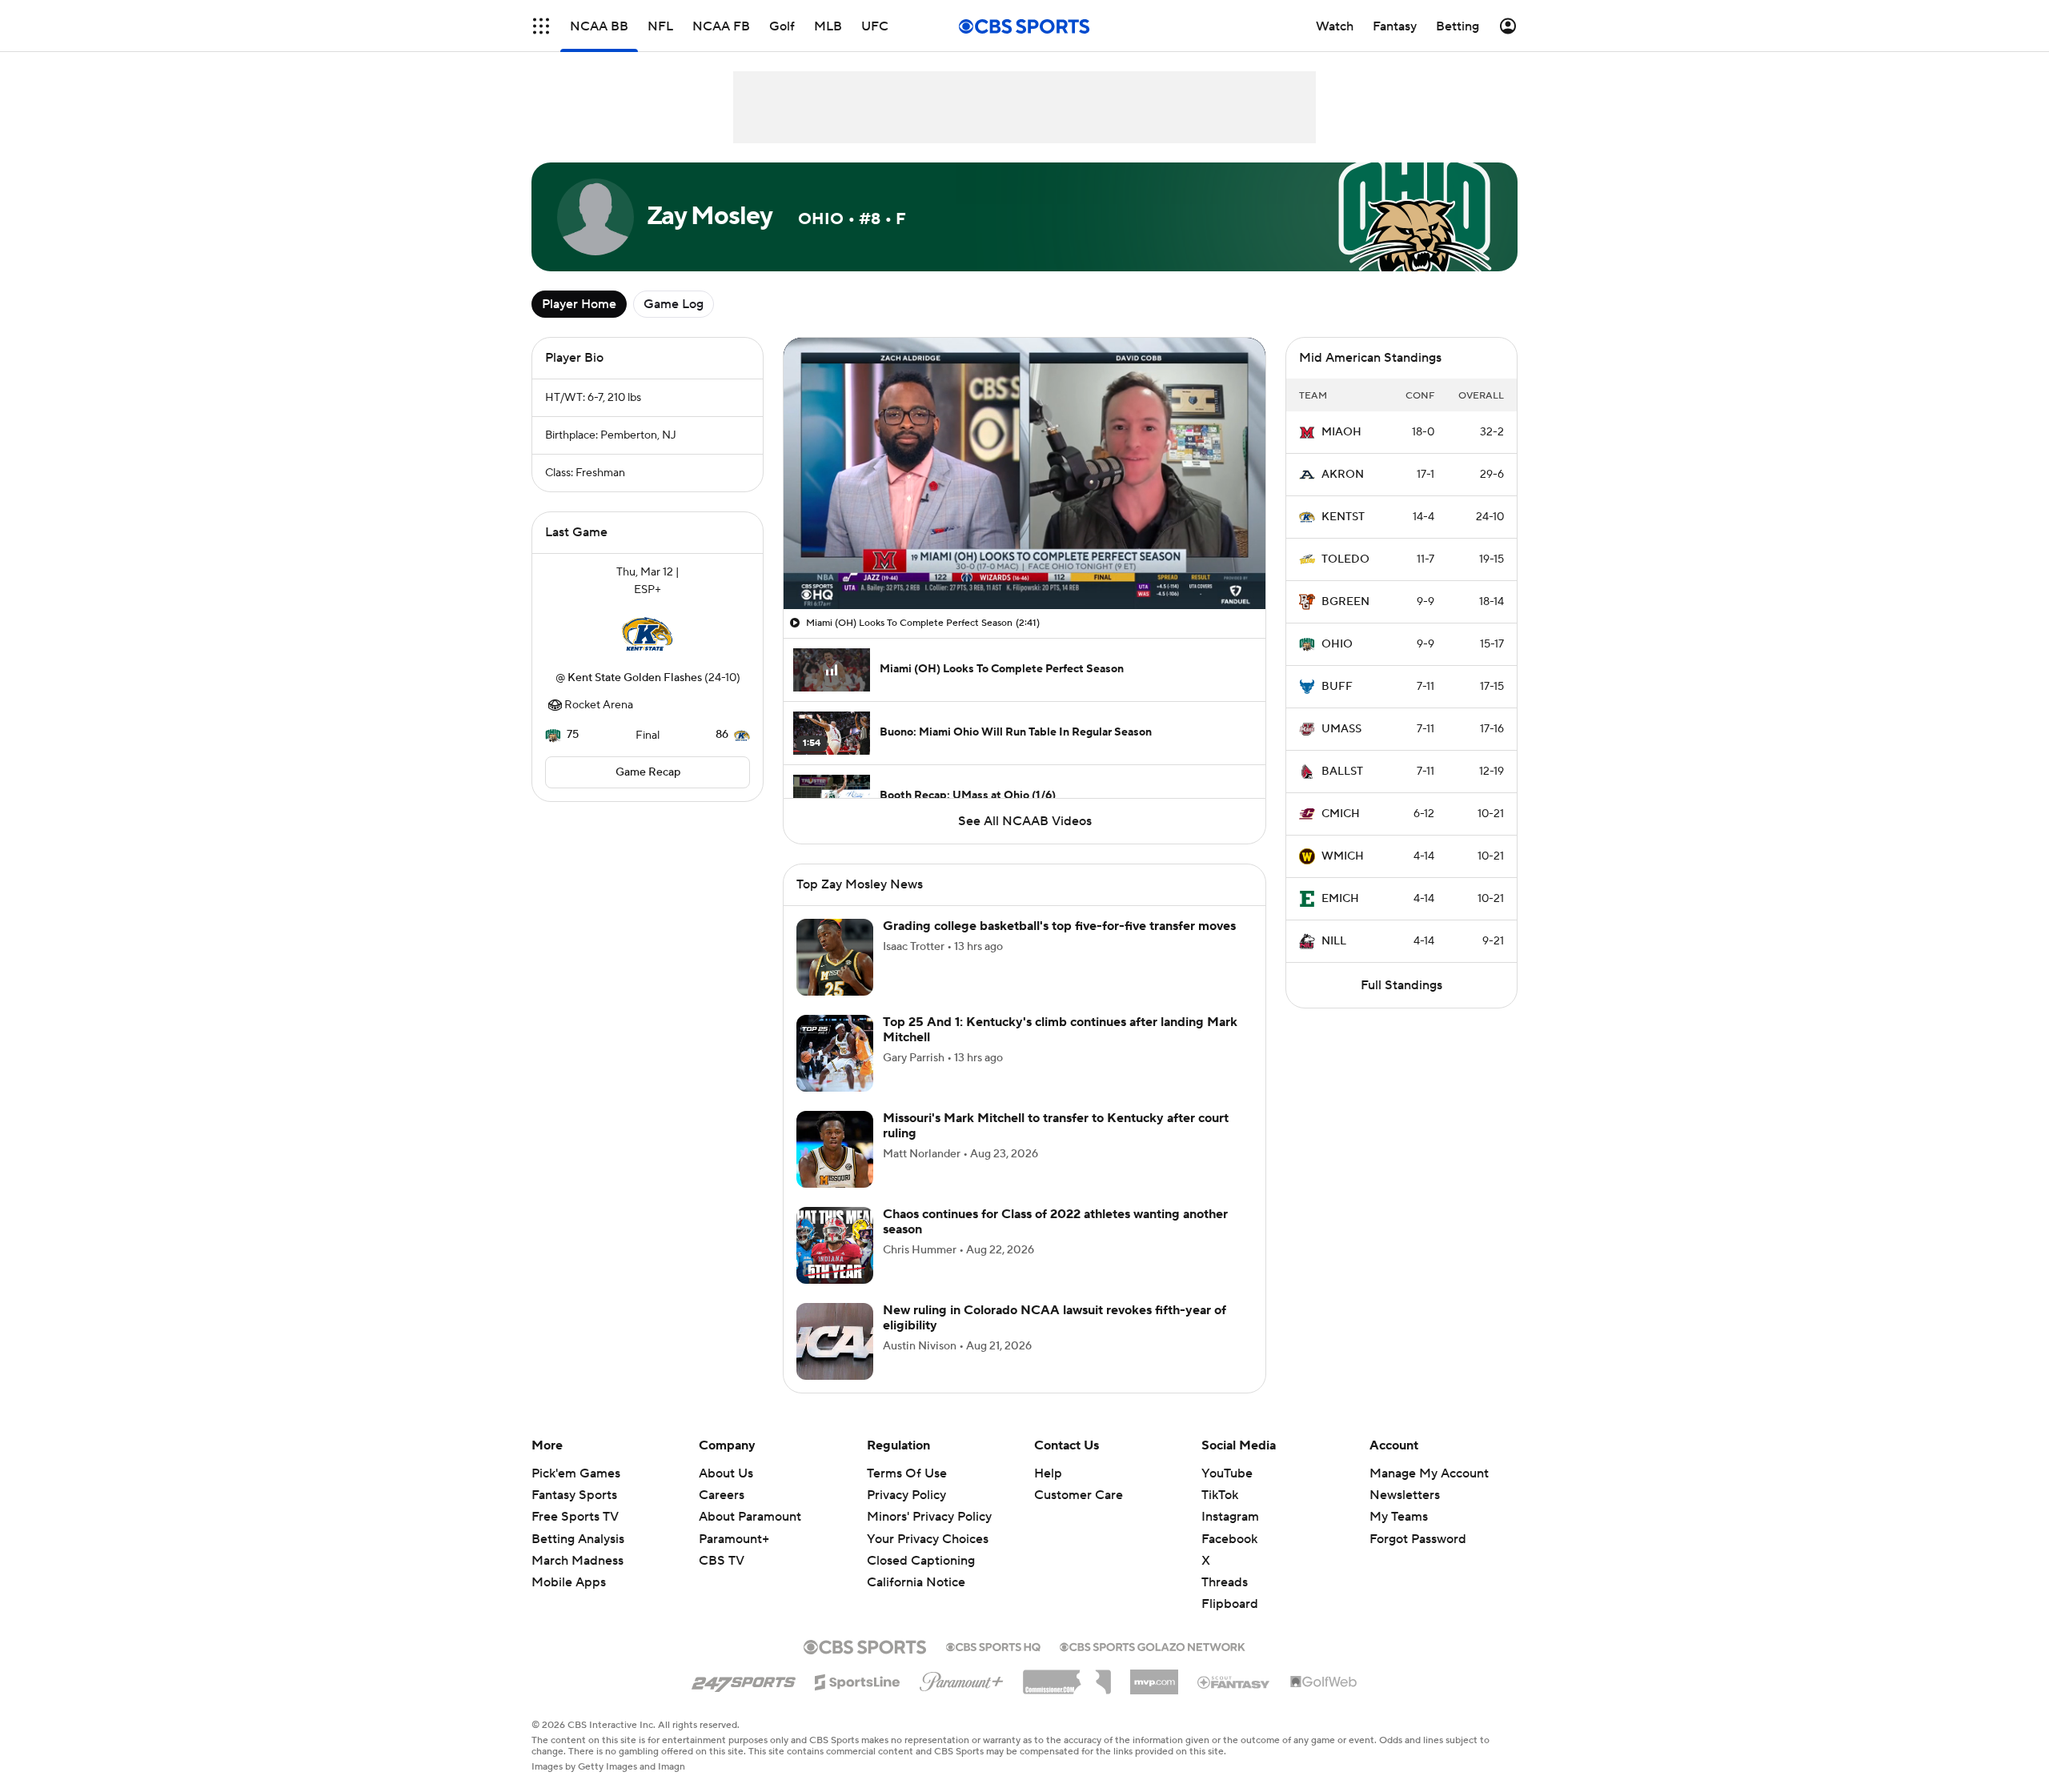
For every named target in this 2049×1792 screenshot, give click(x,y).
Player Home (579, 304)
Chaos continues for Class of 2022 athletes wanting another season (1055, 1222)
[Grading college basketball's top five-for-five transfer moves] (835, 957)
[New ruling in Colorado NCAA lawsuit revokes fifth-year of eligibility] (835, 1341)
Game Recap (648, 772)
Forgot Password (1418, 1539)
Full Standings (1401, 985)
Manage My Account (1429, 1473)
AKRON (1343, 475)
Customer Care (1079, 1495)
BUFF (1337, 687)
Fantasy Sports (574, 1495)
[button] (541, 26)
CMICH (1341, 814)
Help (1048, 1473)
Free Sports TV (575, 1517)
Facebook (1229, 1539)
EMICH (1340, 899)
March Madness (577, 1561)
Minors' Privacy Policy (929, 1517)
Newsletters (1405, 1495)
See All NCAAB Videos (1025, 821)
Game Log (674, 304)
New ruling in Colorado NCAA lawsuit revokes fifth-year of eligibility (1055, 1318)
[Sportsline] (858, 1680)
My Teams (1399, 1517)
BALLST (1342, 772)
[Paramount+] (962, 1678)
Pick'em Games (576, 1473)
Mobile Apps (569, 1582)
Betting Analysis (578, 1539)
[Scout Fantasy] (1234, 1682)
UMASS (1341, 729)
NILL (1334, 941)
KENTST (1343, 517)
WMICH (1343, 856)
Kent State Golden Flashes (635, 678)
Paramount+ (734, 1539)
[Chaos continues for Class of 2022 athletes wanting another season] (835, 1245)
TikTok (1220, 1495)
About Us (726, 1473)
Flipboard (1230, 1604)
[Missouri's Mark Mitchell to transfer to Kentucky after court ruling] (835, 1149)
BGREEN (1345, 602)
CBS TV (722, 1561)
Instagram (1230, 1517)
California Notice (916, 1567)
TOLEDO (1345, 559)
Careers (722, 1495)
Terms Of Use (907, 1473)
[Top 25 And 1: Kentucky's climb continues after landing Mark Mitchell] (835, 1053)
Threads (1225, 1582)
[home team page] (648, 634)
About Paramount (750, 1517)
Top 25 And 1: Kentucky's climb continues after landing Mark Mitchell (1060, 1030)
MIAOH (1341, 432)
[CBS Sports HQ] (993, 1646)
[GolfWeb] (1324, 1682)
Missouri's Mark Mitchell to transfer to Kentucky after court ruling (1056, 1126)
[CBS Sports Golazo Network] (1153, 1646)
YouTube (1227, 1473)
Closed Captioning (921, 1545)
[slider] (1024, 563)
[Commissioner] (1067, 1676)
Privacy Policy (906, 1495)
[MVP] (1154, 1676)
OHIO (1337, 644)
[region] (1024, 473)
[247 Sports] (744, 1679)
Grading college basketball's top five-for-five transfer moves (1059, 926)
